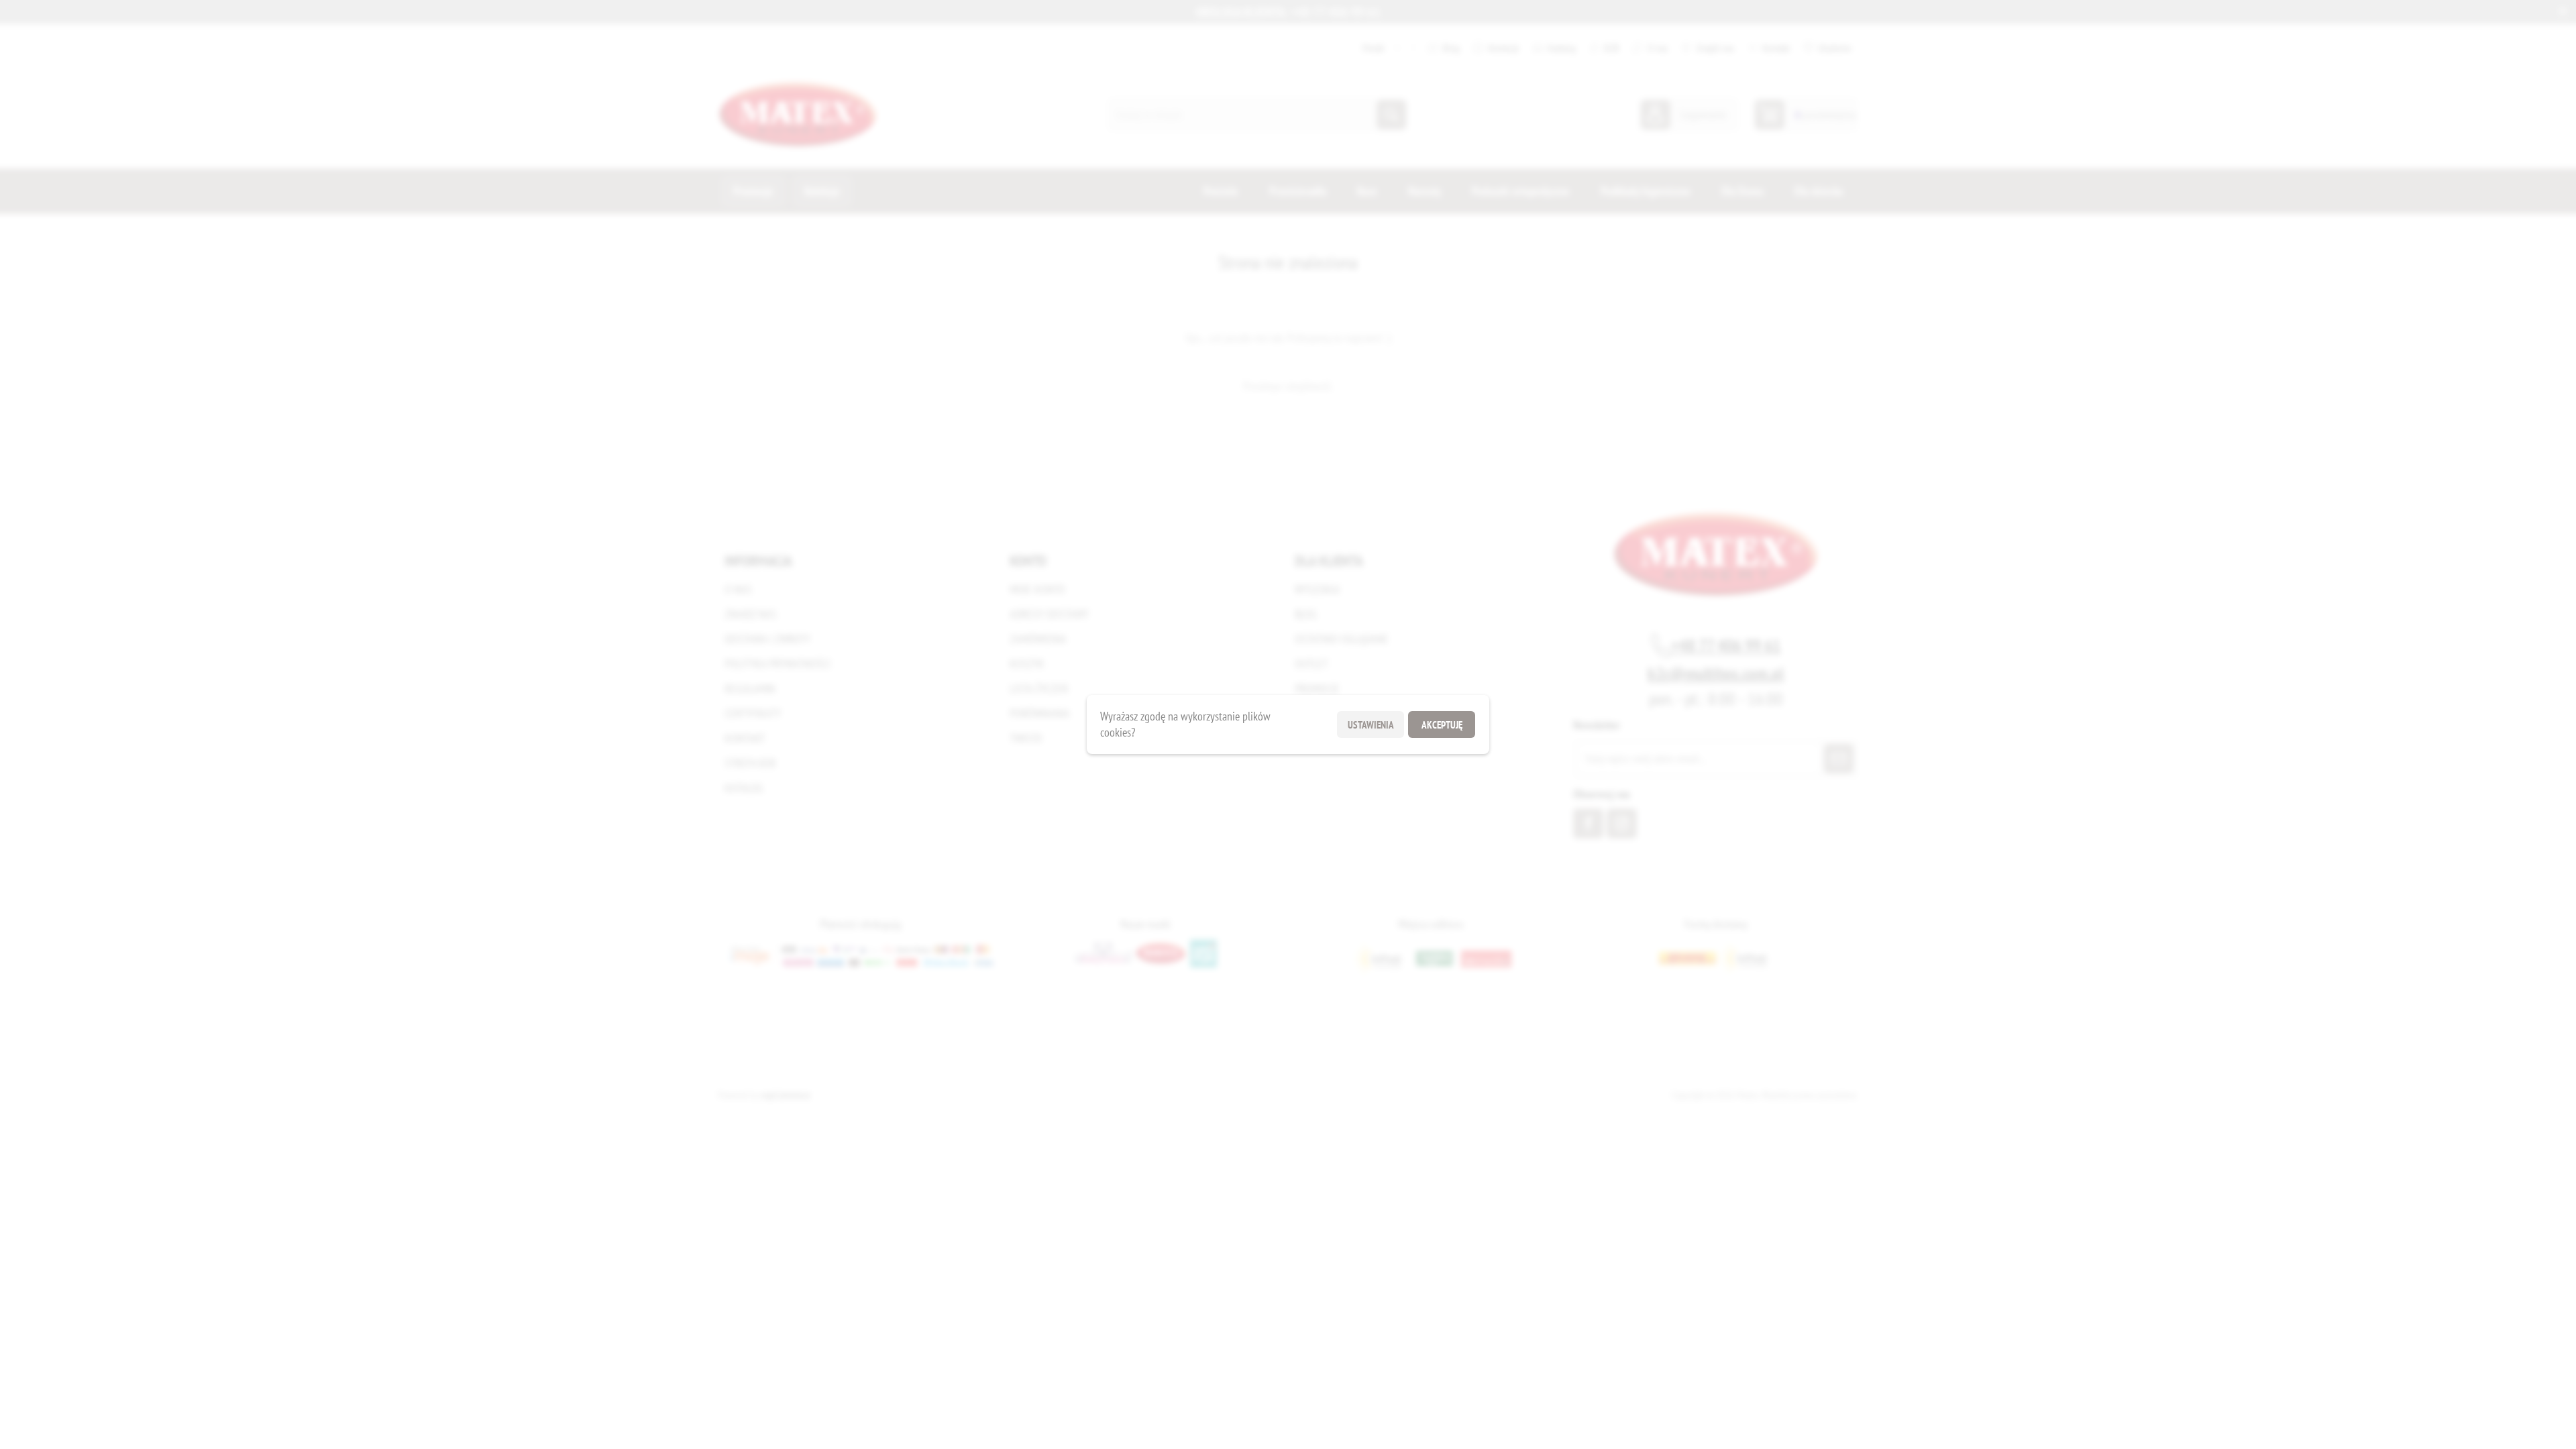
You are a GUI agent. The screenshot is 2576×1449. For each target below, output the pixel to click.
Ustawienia (1371, 725)
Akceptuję (1442, 725)
